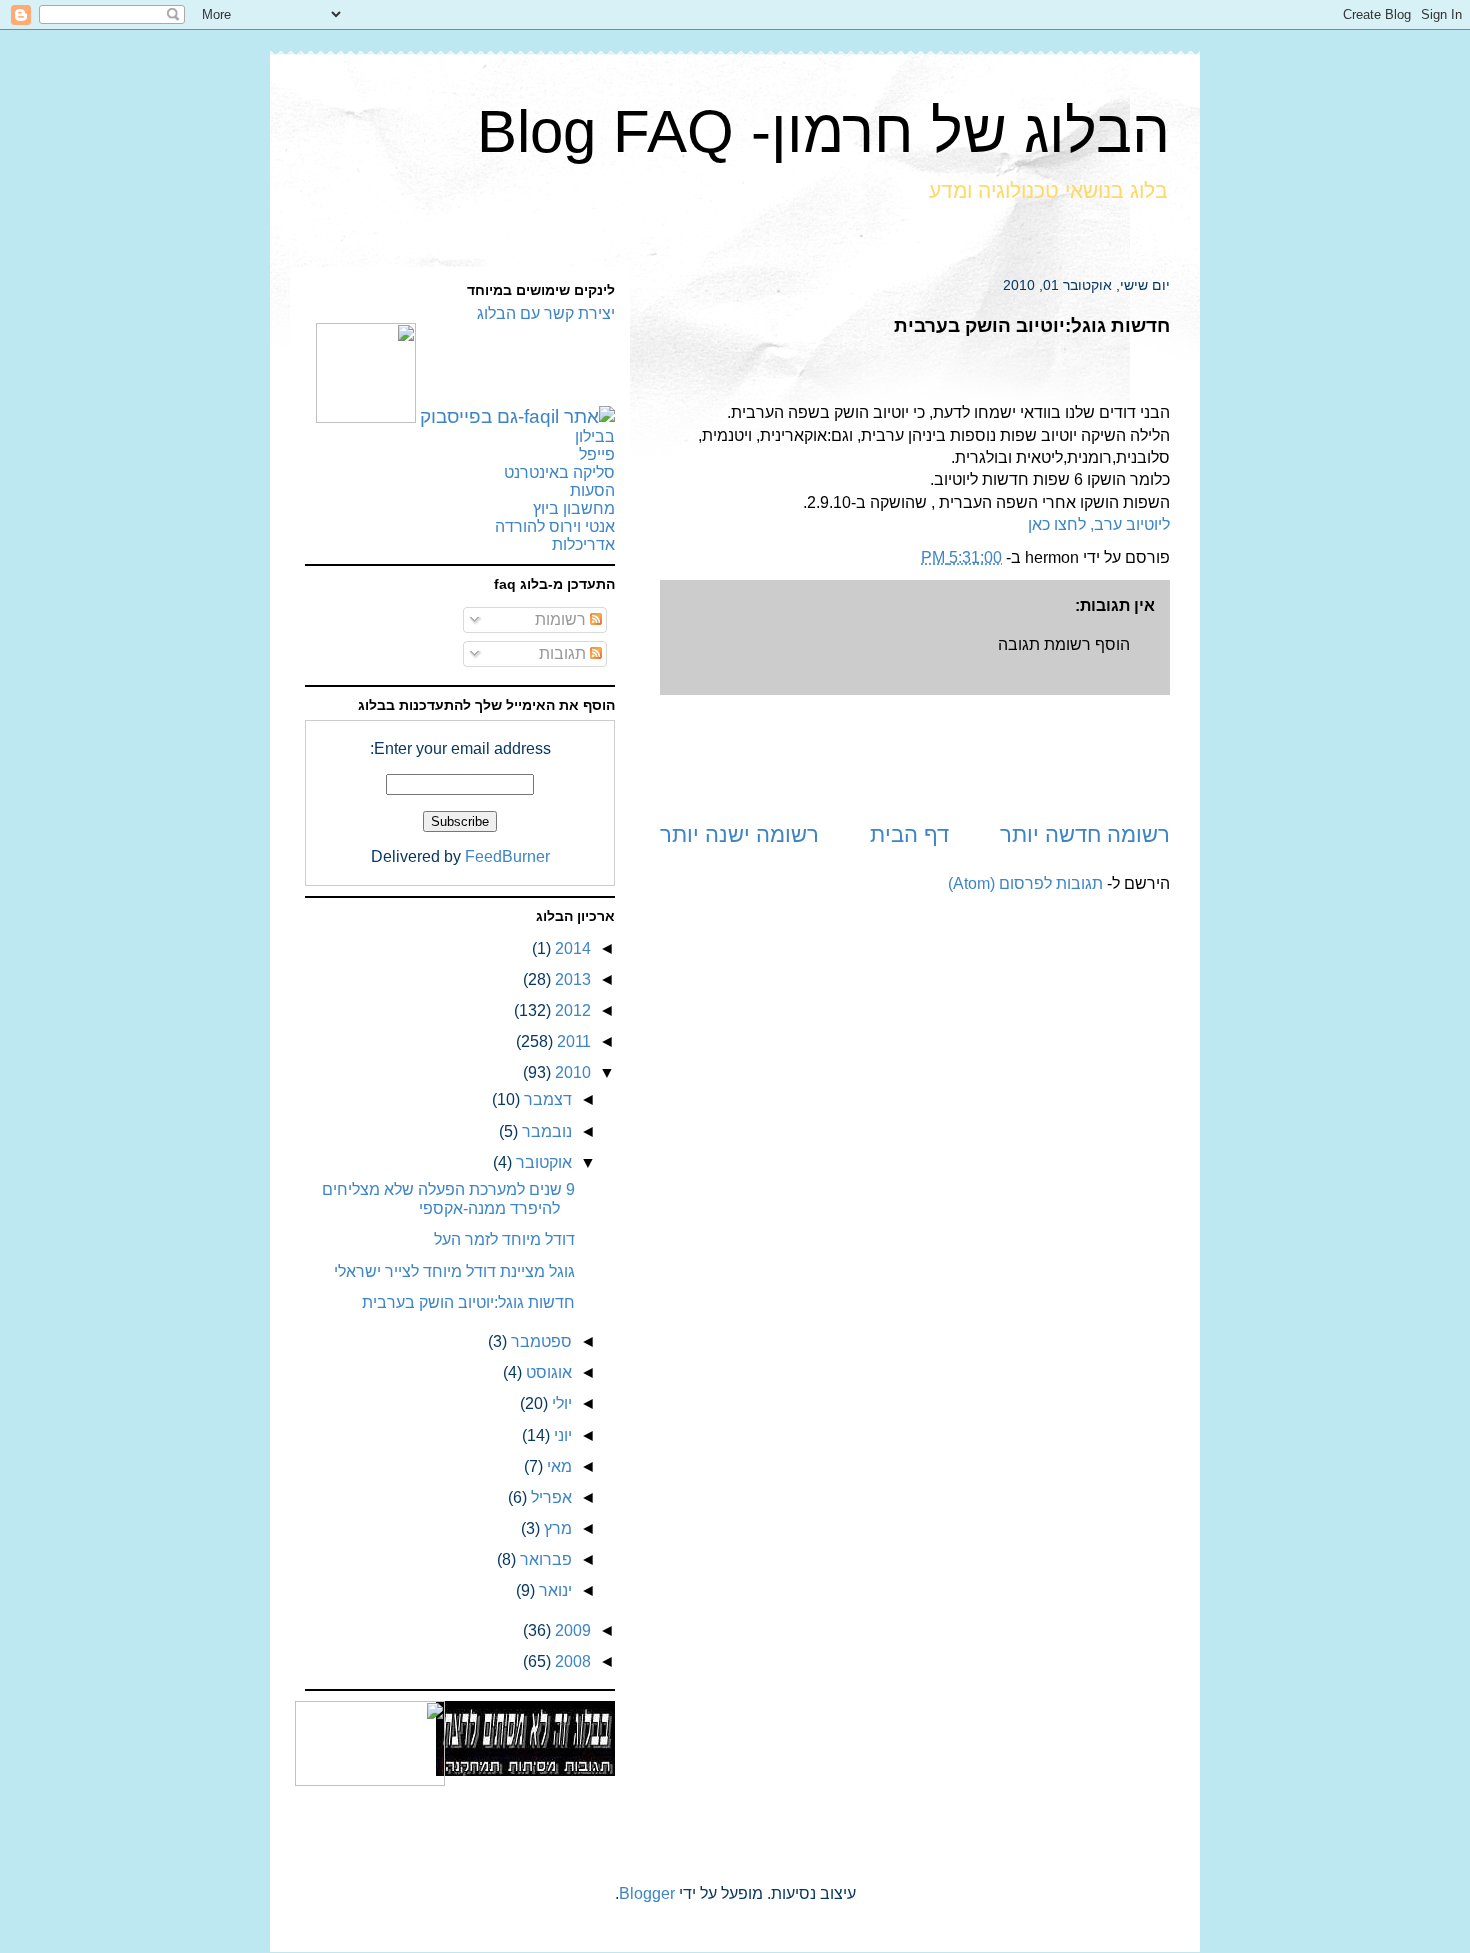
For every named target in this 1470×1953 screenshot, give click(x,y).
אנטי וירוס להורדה (555, 526)
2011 (572, 1041)
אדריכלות (583, 544)
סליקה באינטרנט (559, 472)
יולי (560, 1403)
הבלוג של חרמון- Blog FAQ (823, 131)
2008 (571, 1661)
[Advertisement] (915, 757)
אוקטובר (542, 1162)
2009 (571, 1630)
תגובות (564, 653)
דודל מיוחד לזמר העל (504, 1239)
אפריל (549, 1497)
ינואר (553, 1590)
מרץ (556, 1528)
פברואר (544, 1559)
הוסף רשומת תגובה (1064, 644)
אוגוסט (547, 1372)
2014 (571, 948)
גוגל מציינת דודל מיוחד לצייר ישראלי (454, 1271)
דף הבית (909, 834)
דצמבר (546, 1099)
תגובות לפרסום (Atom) (1025, 883)
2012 (571, 1010)
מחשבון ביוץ (574, 508)
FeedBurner (507, 856)
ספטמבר (539, 1341)
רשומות (562, 619)
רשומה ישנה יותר (739, 834)
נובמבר (545, 1131)
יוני (561, 1435)
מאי (557, 1466)
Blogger (647, 1893)
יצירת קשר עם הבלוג (546, 313)
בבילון (595, 436)
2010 (571, 1072)
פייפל (597, 454)
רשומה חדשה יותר (1085, 834)
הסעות (592, 490)
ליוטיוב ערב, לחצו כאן (1099, 524)
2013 (571, 979)
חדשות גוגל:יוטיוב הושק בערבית (468, 1302)
